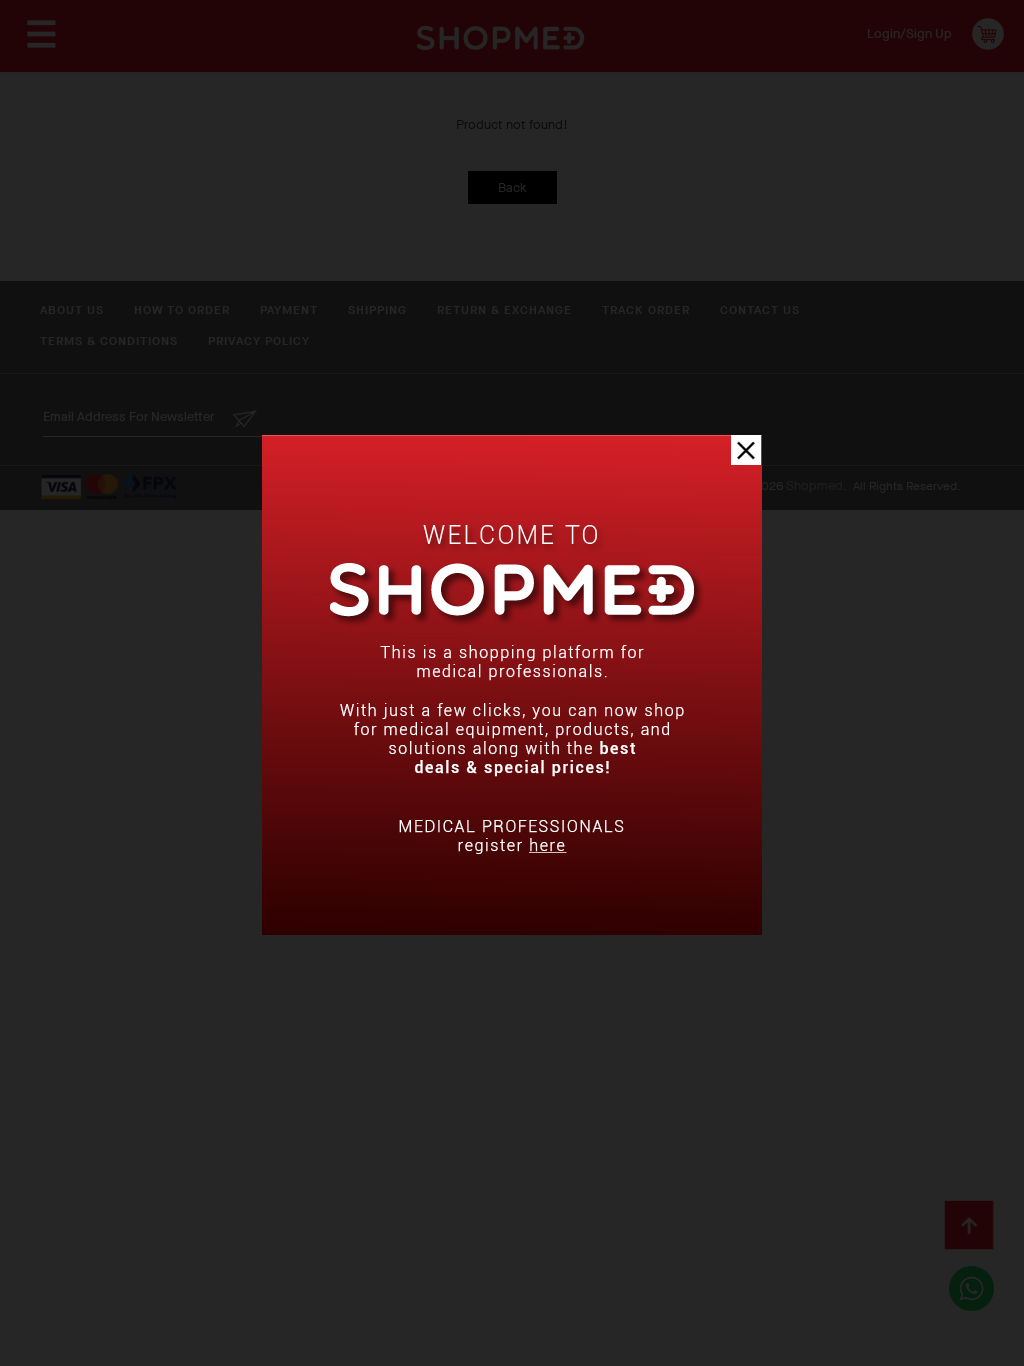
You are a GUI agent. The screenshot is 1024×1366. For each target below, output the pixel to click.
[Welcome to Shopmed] (512, 930)
